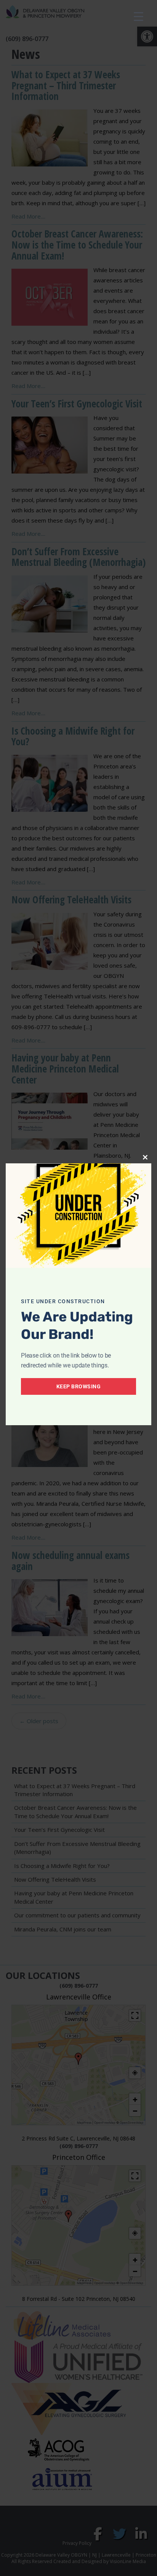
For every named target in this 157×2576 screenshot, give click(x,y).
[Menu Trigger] (139, 16)
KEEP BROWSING (79, 1386)
